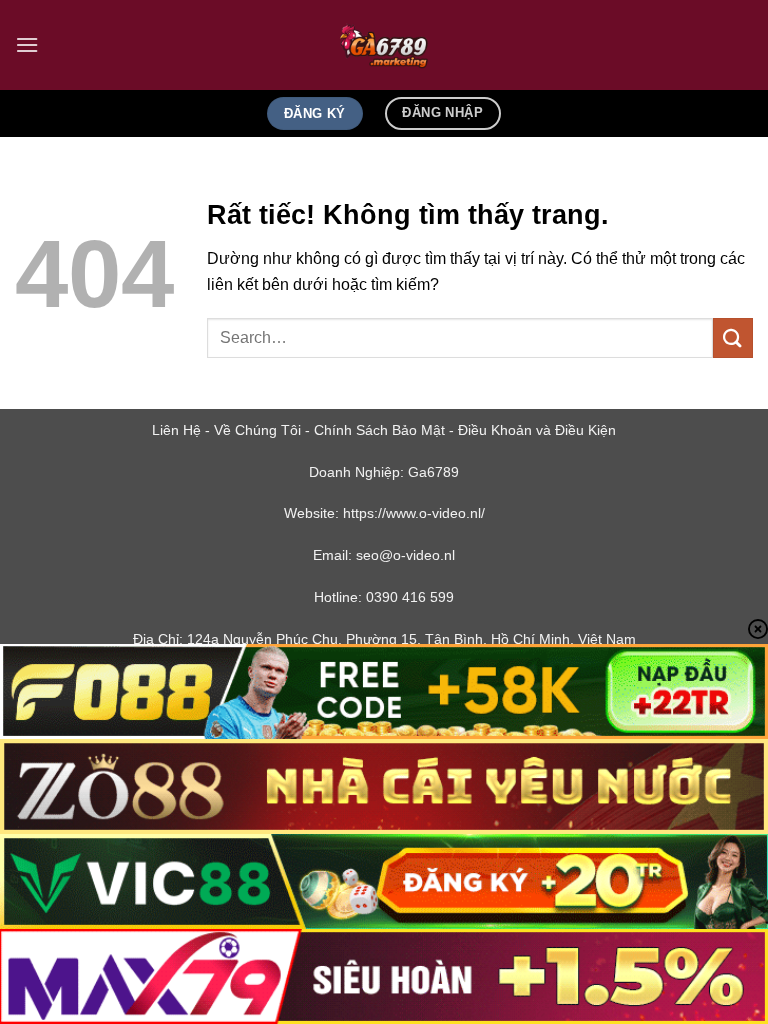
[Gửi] (733, 337)
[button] (27, 44)
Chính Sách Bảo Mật (379, 430)
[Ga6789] (384, 45)
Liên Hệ (176, 430)
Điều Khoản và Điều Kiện (537, 430)
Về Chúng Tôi (257, 430)
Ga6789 (433, 472)
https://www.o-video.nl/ (414, 513)
